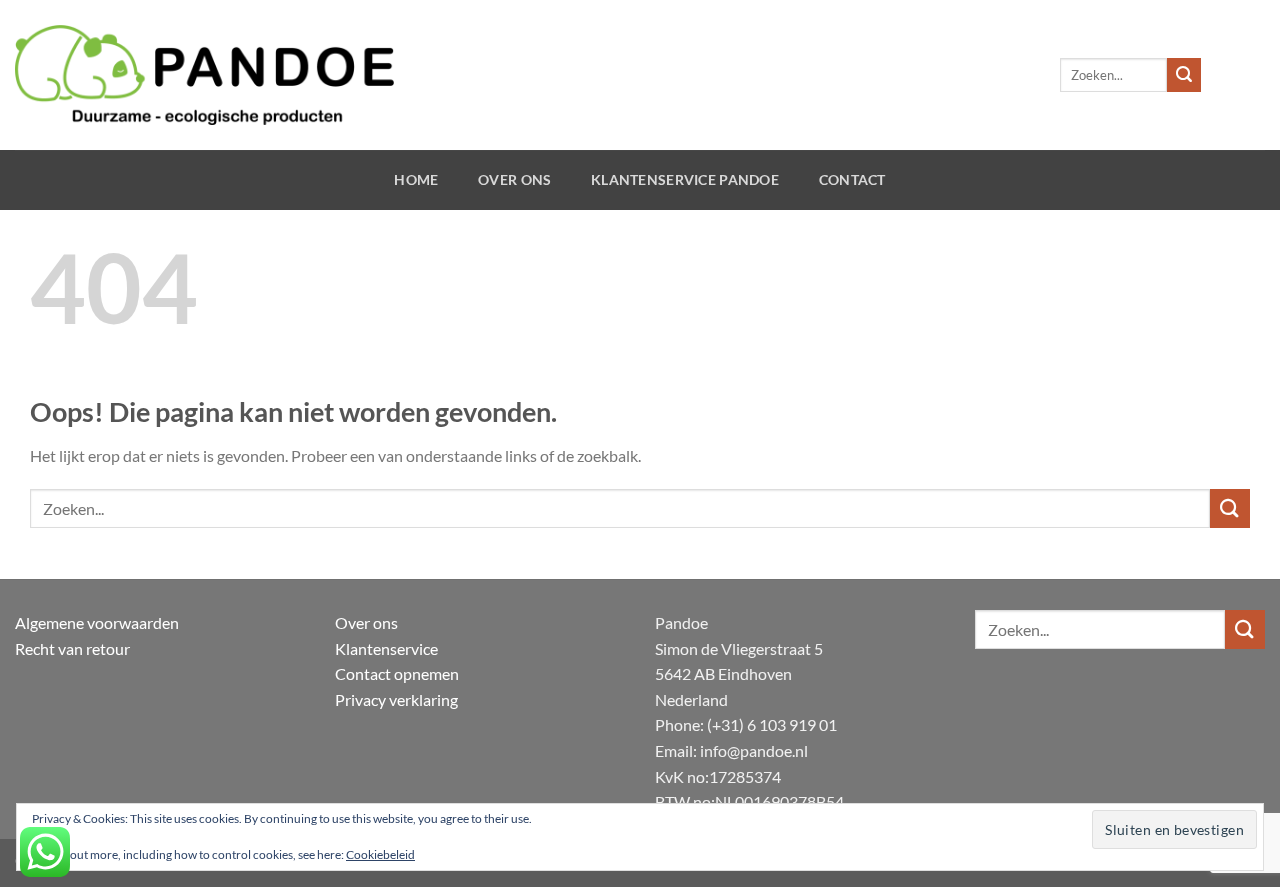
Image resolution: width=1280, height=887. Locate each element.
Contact (852, 179)
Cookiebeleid (380, 854)
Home (416, 179)
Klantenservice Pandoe (685, 179)
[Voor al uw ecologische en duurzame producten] (204, 75)
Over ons (514, 179)
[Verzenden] (1184, 75)
